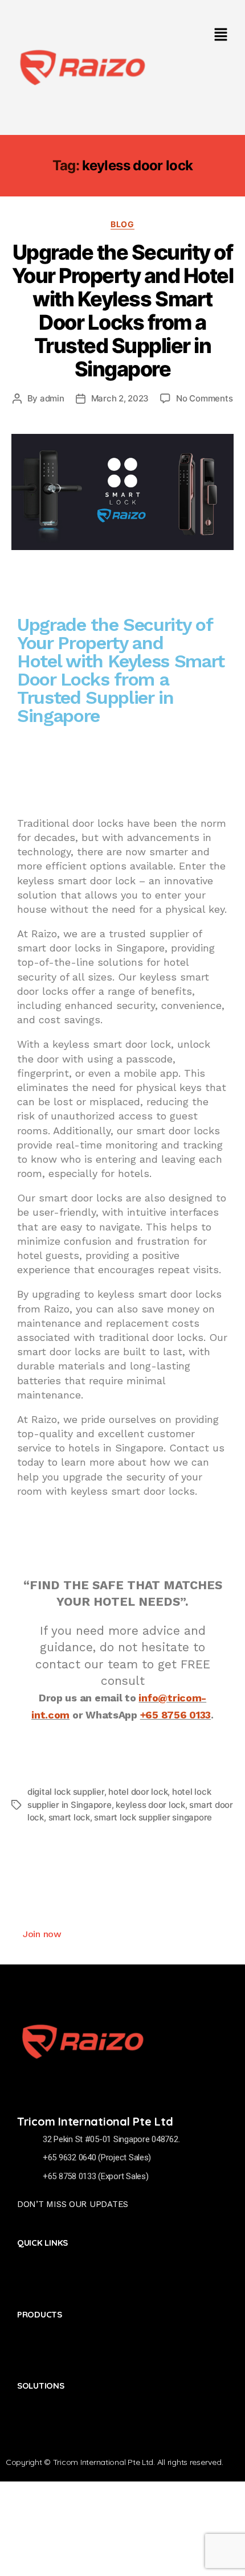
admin (52, 398)
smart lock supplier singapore (153, 1817)
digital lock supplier (66, 1792)
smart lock (69, 1817)
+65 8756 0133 (176, 1715)
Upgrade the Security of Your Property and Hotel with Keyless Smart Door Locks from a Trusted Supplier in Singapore (123, 311)
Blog (122, 224)
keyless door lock (150, 1805)
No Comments (204, 398)
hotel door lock (138, 1792)
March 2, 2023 (120, 398)
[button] (220, 35)
